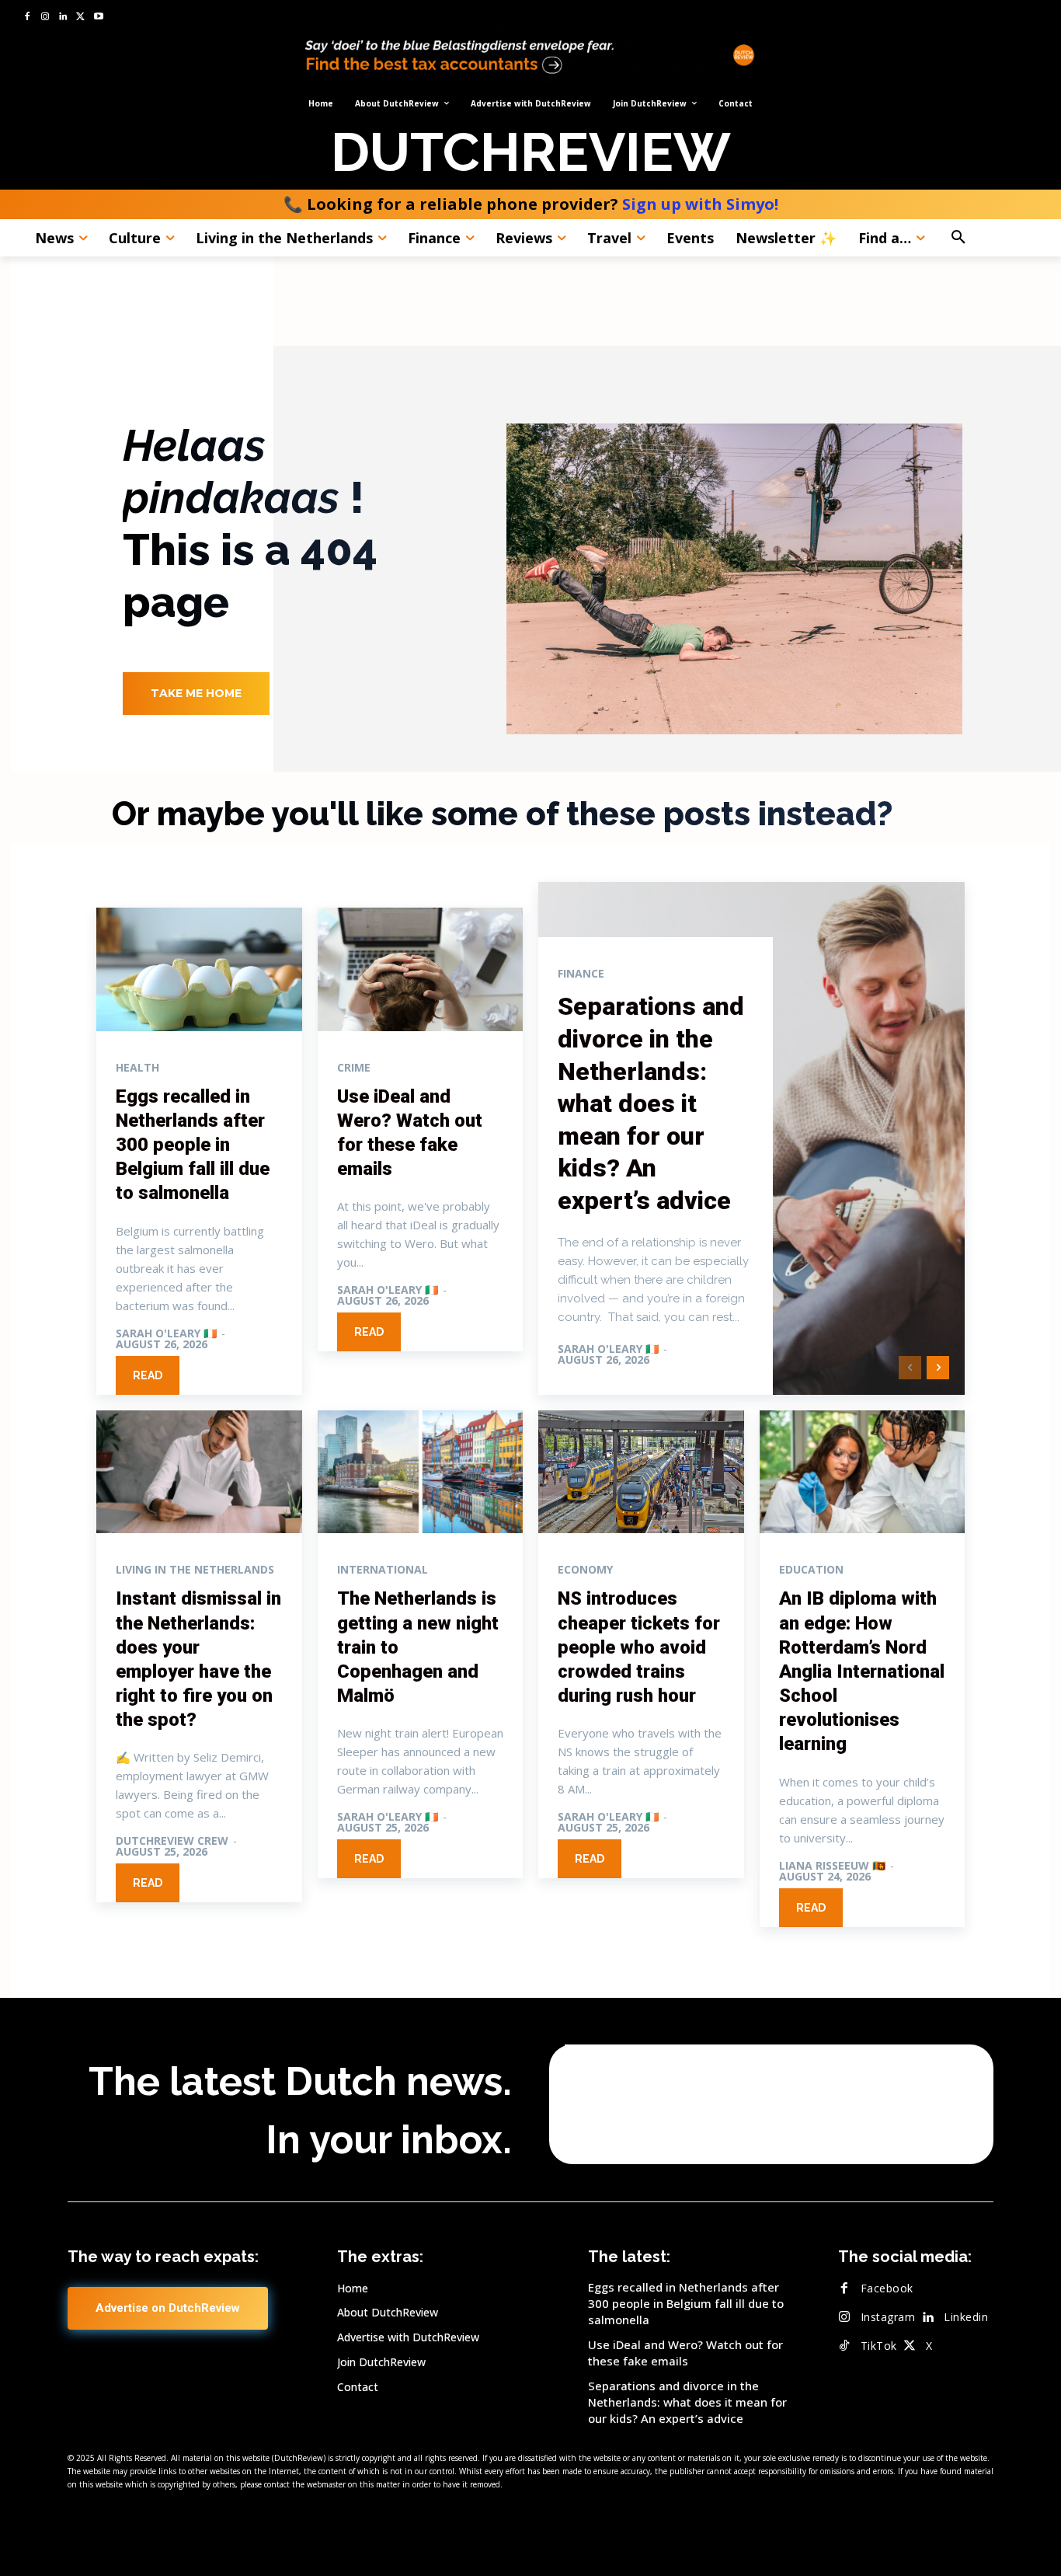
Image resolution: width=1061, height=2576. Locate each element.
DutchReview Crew (172, 1840)
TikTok (879, 2346)
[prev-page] (910, 1368)
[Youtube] (98, 17)
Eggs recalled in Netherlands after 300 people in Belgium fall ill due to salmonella (193, 1145)
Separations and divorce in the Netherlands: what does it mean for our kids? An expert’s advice (651, 1103)
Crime (354, 1068)
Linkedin (966, 2317)
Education (811, 1570)
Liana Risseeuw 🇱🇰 (832, 1865)
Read (148, 1375)
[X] (80, 17)
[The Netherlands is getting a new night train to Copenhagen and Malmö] (421, 1472)
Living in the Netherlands (195, 1570)
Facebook (887, 2288)
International (383, 1570)
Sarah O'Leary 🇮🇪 (166, 1333)
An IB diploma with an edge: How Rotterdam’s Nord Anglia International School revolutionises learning (862, 1671)
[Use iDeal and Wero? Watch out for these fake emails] (421, 969)
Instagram (888, 2317)
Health (137, 1068)
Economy (585, 1570)
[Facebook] (28, 17)
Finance (581, 974)
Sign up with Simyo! (700, 204)
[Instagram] (45, 17)
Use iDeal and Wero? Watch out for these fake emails (685, 2353)
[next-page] (938, 1368)
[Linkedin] (63, 17)
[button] (991, 238)
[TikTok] (844, 2346)
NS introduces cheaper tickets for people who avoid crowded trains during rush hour (639, 1647)
